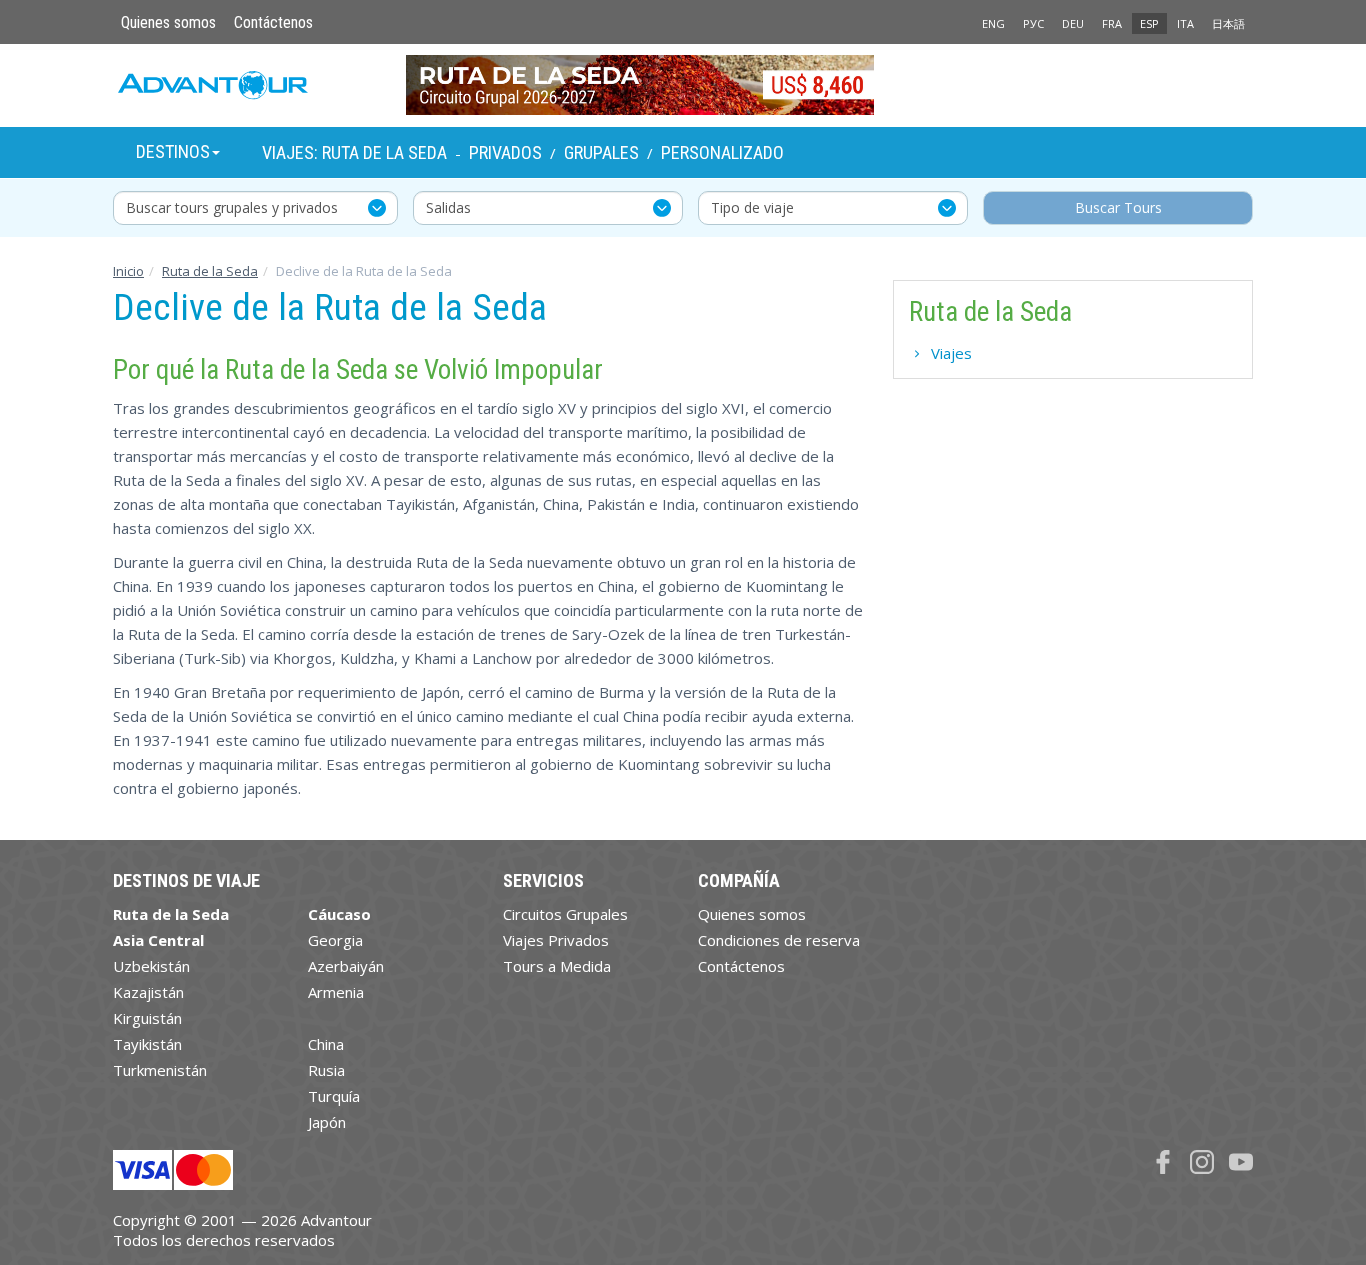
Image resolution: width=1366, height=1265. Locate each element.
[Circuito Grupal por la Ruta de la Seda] (683, 85)
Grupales (601, 152)
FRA (1112, 23)
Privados (505, 152)
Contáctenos (273, 22)
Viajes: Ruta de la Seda (354, 152)
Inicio (128, 271)
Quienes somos (168, 22)
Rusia (326, 1070)
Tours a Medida (557, 966)
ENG (993, 23)
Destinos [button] (173, 151)
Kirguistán (147, 1018)
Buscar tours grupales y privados (232, 207)
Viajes (951, 353)
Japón (327, 1122)
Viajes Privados (556, 940)
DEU (1073, 23)
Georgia (335, 940)
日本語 (1228, 23)
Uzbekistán (151, 966)
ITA (1185, 23)
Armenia (336, 992)
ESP (1149, 23)
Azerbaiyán (346, 966)
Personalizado (722, 152)
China (326, 1044)
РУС (1033, 23)
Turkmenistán (160, 1070)
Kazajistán (148, 992)
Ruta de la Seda (210, 271)
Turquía (334, 1096)
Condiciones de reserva (779, 940)
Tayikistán (147, 1044)
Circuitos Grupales (565, 914)
